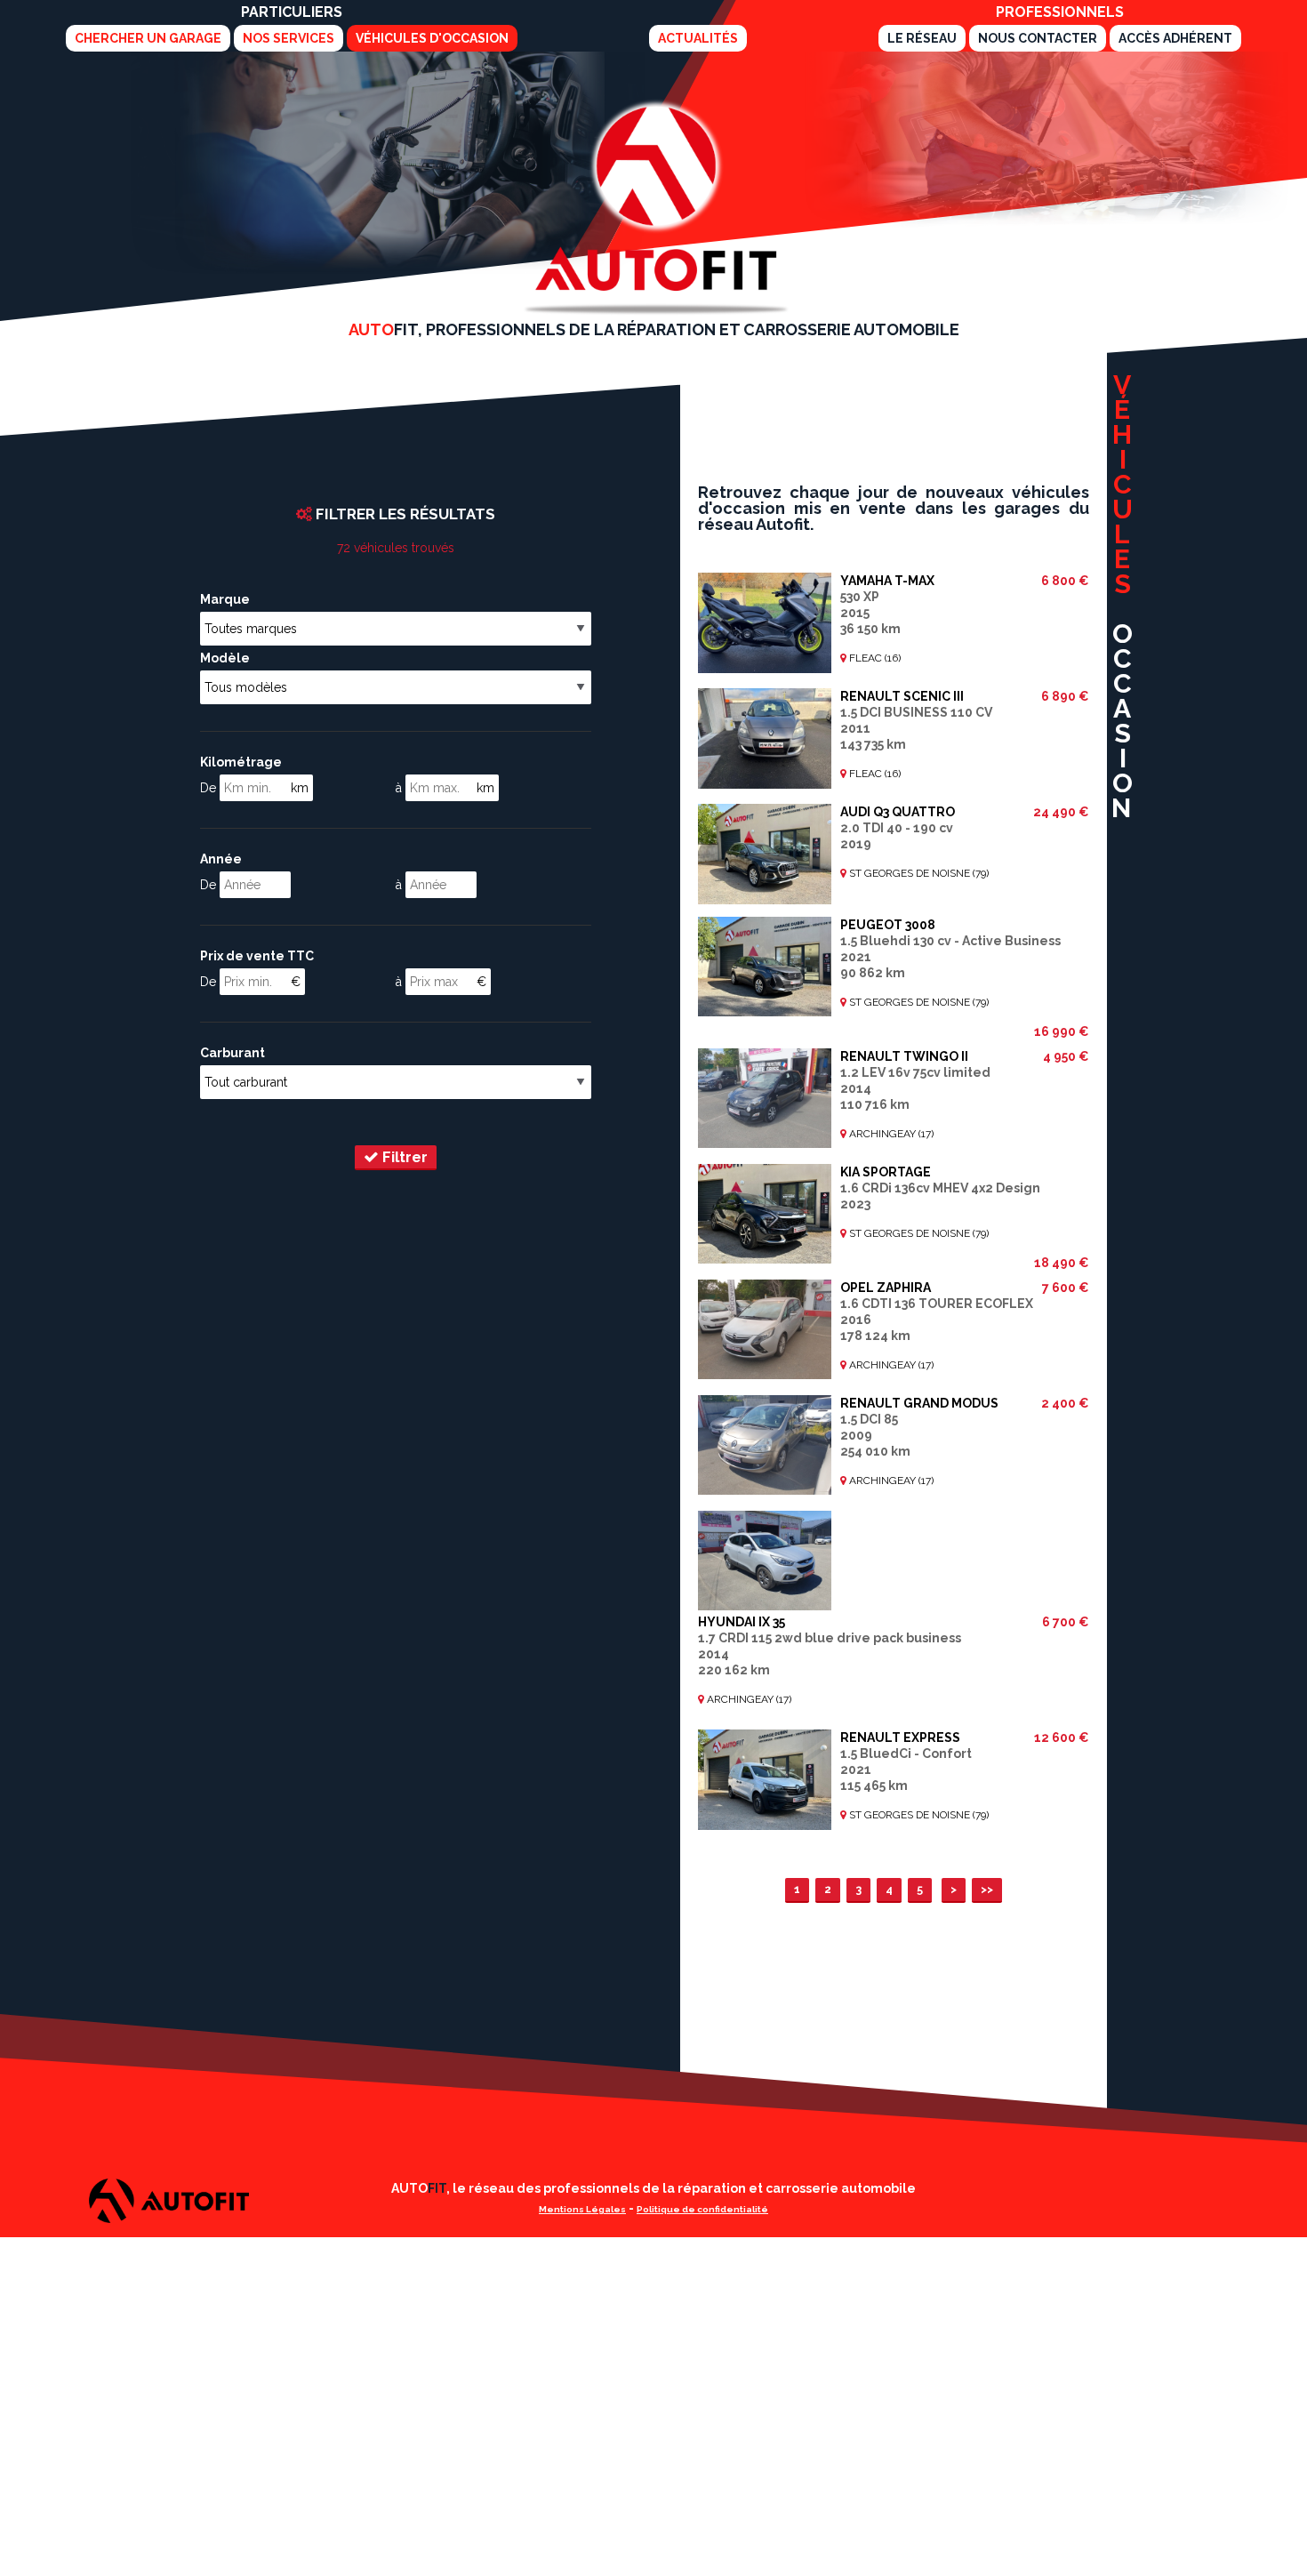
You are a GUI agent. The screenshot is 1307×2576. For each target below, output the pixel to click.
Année (221, 859)
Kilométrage (241, 762)
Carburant (233, 1053)
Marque (225, 599)
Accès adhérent (1175, 38)
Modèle (225, 658)
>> (987, 1889)
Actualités (698, 38)
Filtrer (403, 1157)
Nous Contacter (1038, 38)
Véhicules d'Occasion (432, 38)
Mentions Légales (582, 2209)
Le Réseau (922, 38)
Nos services (289, 38)
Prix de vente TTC (257, 956)
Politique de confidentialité (702, 2209)
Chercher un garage (148, 38)
